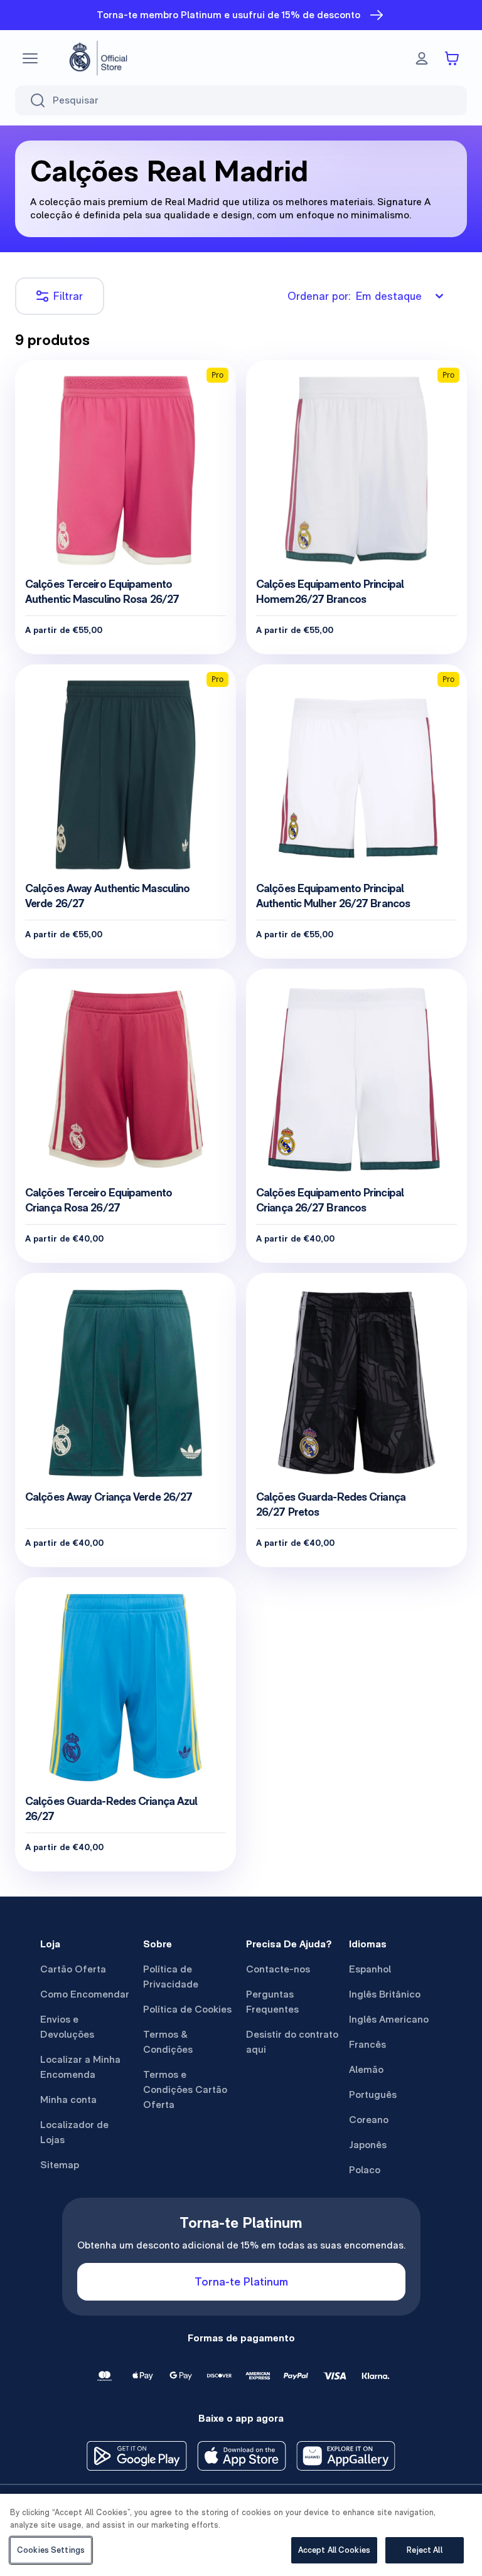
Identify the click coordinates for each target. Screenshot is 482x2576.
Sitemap (60, 2165)
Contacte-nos (278, 1969)
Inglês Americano (389, 2019)
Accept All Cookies (334, 2550)
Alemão (366, 2069)
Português (373, 2094)
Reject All (424, 2550)
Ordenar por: (355, 296)
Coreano (369, 2120)
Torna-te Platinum (241, 2281)
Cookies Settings (51, 2550)
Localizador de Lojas (74, 2132)
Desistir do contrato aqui (292, 2042)
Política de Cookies (187, 2009)
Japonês (368, 2145)
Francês (367, 2044)
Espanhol (370, 1969)
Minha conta (68, 2100)
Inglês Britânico (385, 1994)
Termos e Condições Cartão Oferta (185, 2089)
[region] (241, 2535)
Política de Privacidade (171, 1977)
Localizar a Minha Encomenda (80, 2067)
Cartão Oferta (73, 1969)
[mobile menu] (30, 58)
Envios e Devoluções (67, 2027)
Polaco (365, 2170)
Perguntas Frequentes (272, 2002)
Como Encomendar (85, 1994)
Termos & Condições (168, 2042)
